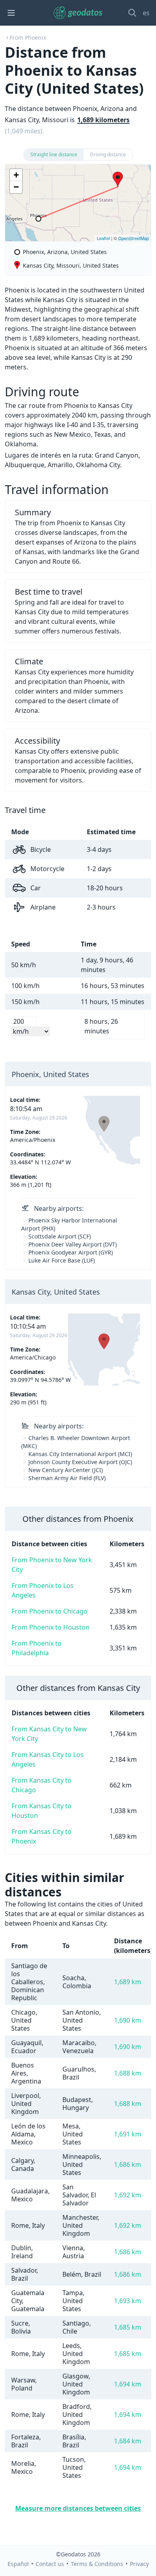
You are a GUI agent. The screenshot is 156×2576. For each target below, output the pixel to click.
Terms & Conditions (97, 2564)
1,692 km (128, 2195)
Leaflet (103, 238)
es (146, 13)
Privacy (139, 2564)
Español (18, 2564)
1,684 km (128, 2441)
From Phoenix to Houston (51, 1627)
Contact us (50, 2564)
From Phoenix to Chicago (50, 1611)
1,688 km (128, 2073)
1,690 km (128, 2020)
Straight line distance (54, 154)
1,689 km (128, 1982)
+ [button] (16, 175)
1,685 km (128, 2327)
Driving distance (108, 154)
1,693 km (128, 2301)
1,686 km (128, 2164)
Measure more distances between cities (78, 2508)
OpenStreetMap (133, 238)
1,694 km (128, 2384)
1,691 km (128, 2134)
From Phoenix (28, 37)
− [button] (16, 187)
